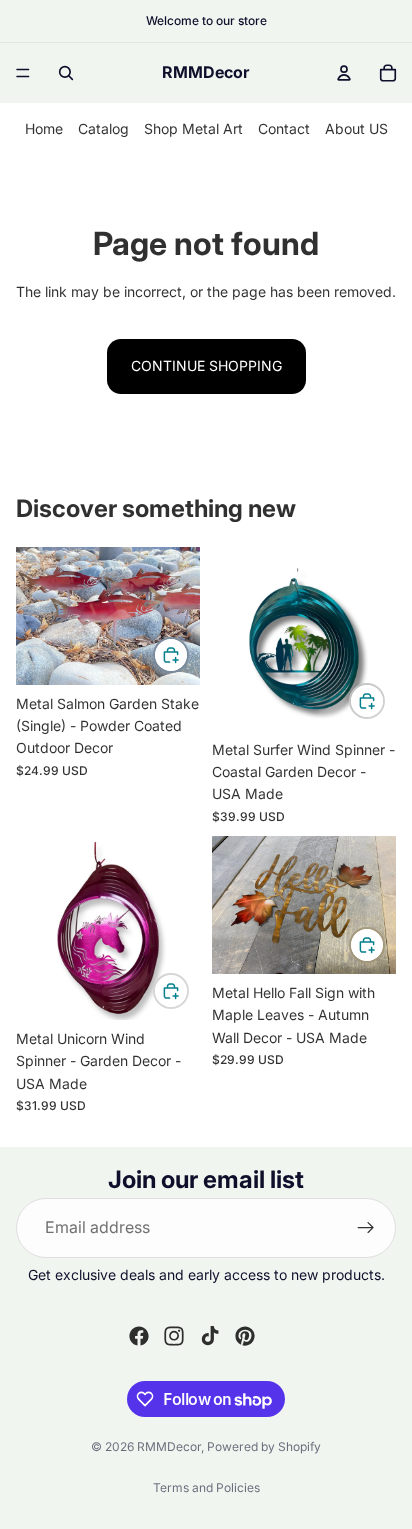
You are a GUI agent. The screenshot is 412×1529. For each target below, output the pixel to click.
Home (44, 128)
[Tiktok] (210, 1336)
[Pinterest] (245, 1336)
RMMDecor (169, 1446)
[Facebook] (139, 1336)
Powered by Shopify (264, 1446)
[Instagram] (174, 1336)
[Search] (66, 73)
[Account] (344, 73)
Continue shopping (206, 365)
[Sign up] (366, 1228)
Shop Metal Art (193, 128)
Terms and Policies (206, 1487)
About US (356, 128)
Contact (284, 128)
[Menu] (23, 73)
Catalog (103, 128)
